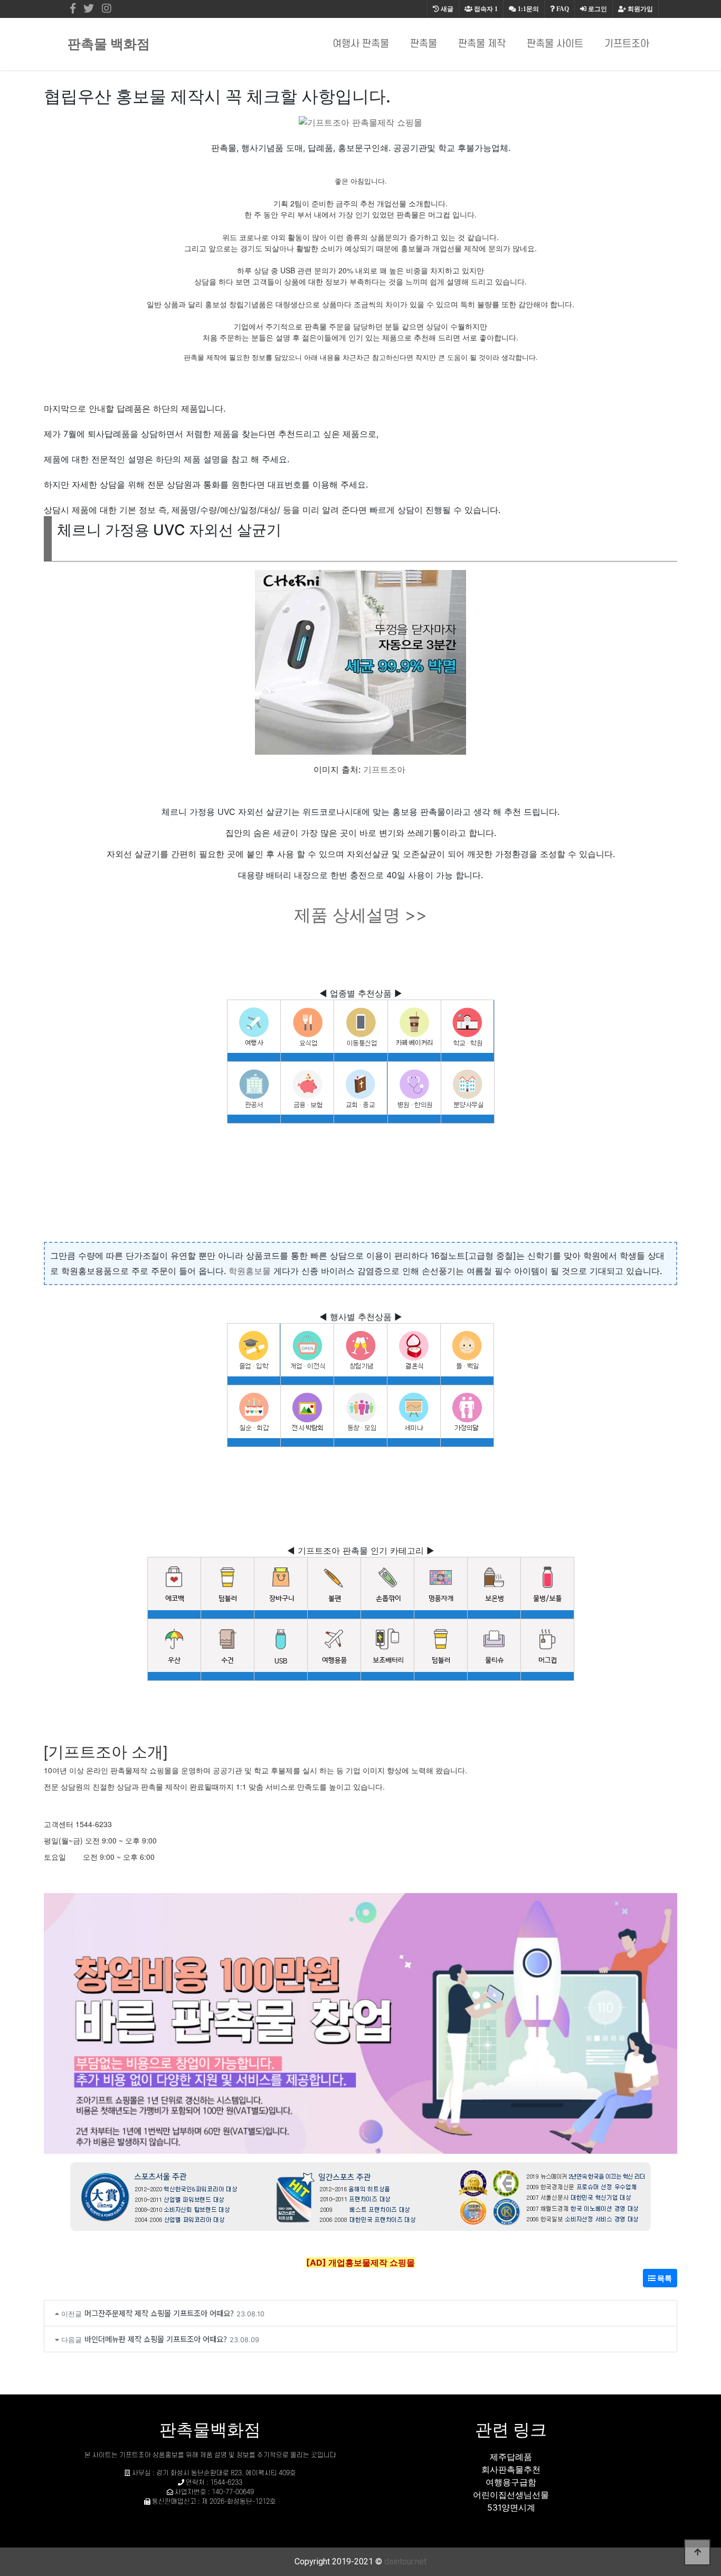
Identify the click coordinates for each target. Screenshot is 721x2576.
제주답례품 (511, 2457)
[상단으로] (697, 2552)
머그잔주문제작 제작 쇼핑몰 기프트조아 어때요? (159, 2313)
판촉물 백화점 (109, 44)
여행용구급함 (511, 2482)
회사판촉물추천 (511, 2469)
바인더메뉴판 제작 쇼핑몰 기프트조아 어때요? (156, 2339)
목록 (664, 2278)
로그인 (597, 9)
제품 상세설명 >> (360, 915)
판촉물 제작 (482, 44)
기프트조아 (627, 44)
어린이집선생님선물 (511, 2495)
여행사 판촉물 (361, 44)
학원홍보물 (250, 1271)
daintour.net (405, 2561)
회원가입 (639, 9)
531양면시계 (511, 2507)
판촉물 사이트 (555, 44)
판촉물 (424, 44)
